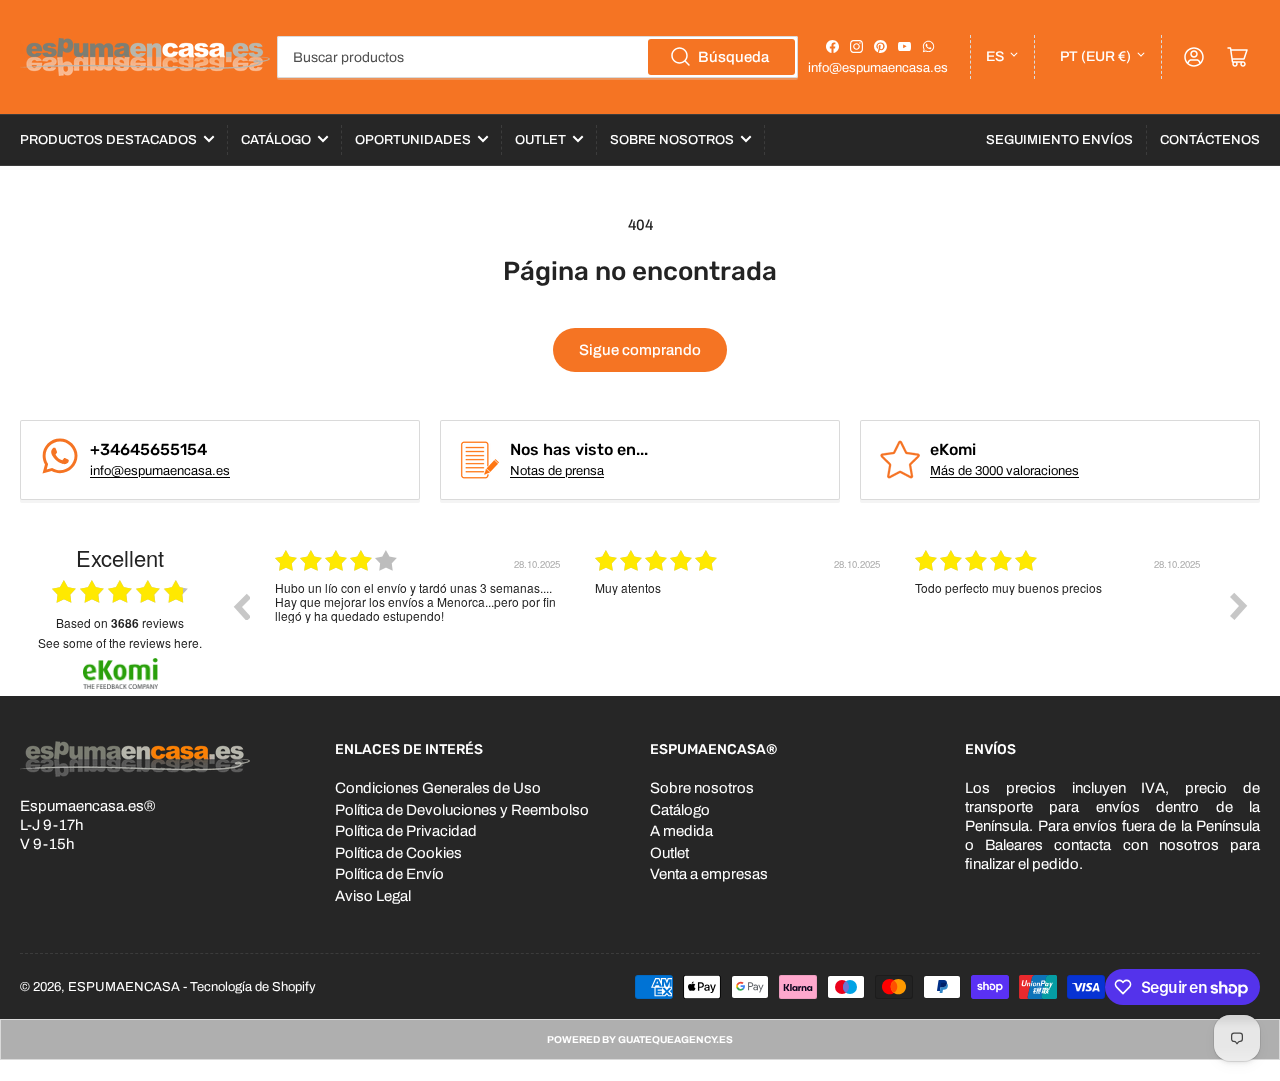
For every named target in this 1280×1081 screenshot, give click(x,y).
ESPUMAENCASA (124, 987)
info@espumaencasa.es (878, 68)
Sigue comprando (640, 350)
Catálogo (276, 140)
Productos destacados (108, 140)
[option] (420, 621)
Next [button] (1239, 606)
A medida (681, 831)
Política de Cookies (398, 853)
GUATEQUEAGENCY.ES (675, 1039)
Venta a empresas (709, 874)
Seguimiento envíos (1059, 140)
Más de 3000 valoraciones (1004, 471)
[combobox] (537, 57)
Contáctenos (1210, 140)
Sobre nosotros (702, 788)
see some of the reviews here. (120, 642)
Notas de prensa (557, 471)
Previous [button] (241, 606)
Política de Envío (389, 874)
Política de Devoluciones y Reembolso (462, 810)
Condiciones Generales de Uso (438, 788)
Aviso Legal (373, 896)
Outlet (540, 140)
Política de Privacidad (406, 831)
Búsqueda (733, 57)
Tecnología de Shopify (253, 987)
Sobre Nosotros (672, 140)
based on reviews (120, 623)
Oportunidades (413, 140)
